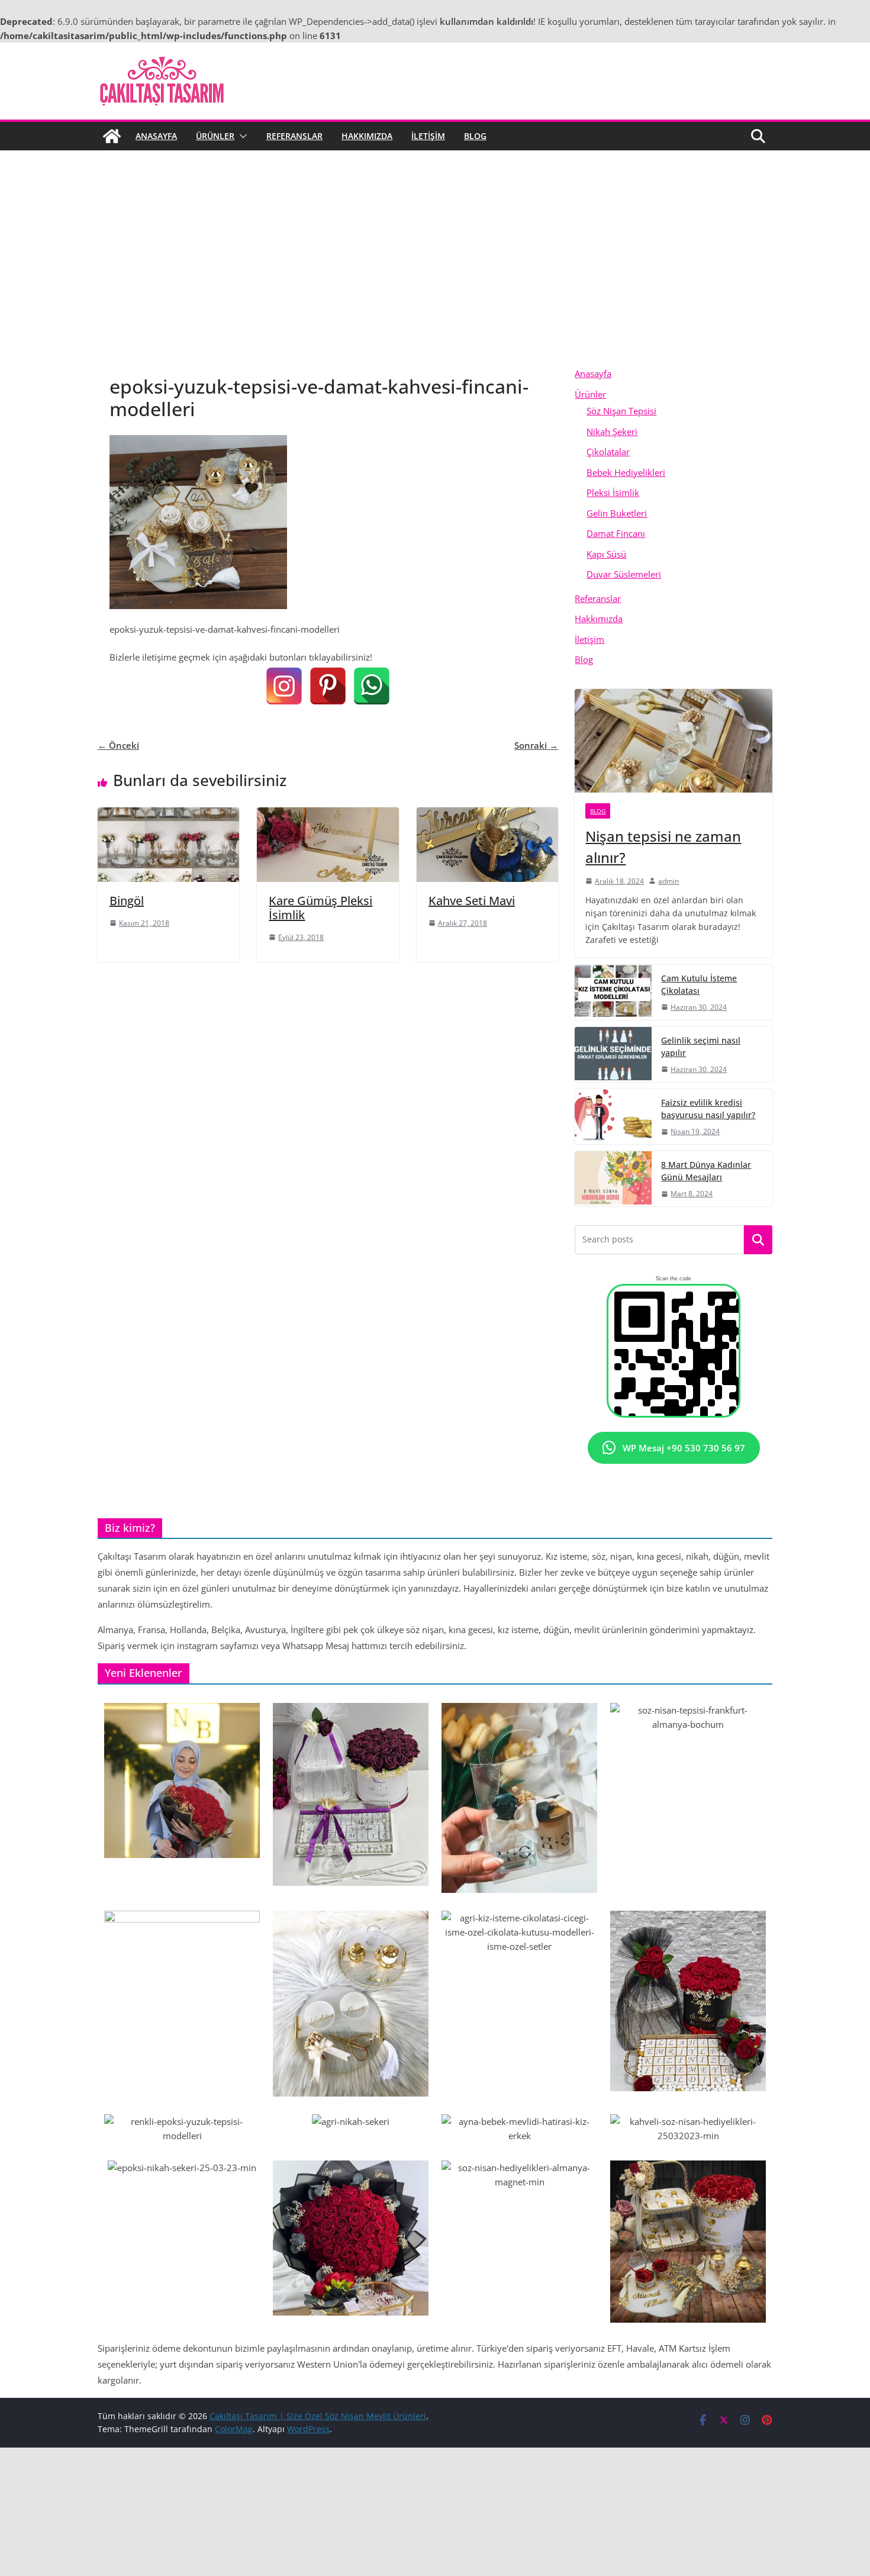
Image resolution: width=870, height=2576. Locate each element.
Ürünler (215, 136)
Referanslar (294, 136)
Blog (475, 136)
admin (668, 881)
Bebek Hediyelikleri (626, 472)
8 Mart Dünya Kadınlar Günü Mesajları (706, 1171)
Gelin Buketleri (617, 513)
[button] (241, 136)
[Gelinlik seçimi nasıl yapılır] (613, 1054)
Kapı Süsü (606, 554)
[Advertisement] (435, 275)
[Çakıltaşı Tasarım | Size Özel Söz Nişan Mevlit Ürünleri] (112, 136)
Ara (758, 1240)
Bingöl (127, 901)
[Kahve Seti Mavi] (487, 814)
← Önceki (118, 745)
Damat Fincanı (616, 533)
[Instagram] (284, 686)
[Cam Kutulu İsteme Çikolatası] (613, 992)
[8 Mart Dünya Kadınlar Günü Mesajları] (613, 1179)
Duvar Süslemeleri (624, 574)
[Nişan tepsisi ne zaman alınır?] (674, 741)
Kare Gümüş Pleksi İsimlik (320, 908)
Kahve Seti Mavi (472, 901)
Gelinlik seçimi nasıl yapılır (701, 1046)
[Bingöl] (168, 814)
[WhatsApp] (372, 686)
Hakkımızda (367, 136)
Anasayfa (156, 136)
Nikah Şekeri (612, 432)
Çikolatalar (608, 452)
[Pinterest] (328, 686)
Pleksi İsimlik (613, 492)
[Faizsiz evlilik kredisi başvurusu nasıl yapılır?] (613, 1117)
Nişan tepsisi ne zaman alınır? (663, 847)
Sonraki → (536, 745)
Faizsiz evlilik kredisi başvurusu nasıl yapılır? (708, 1109)
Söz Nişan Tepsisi (621, 411)
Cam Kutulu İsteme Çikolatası (699, 984)
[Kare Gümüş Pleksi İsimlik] (328, 814)
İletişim (428, 136)
